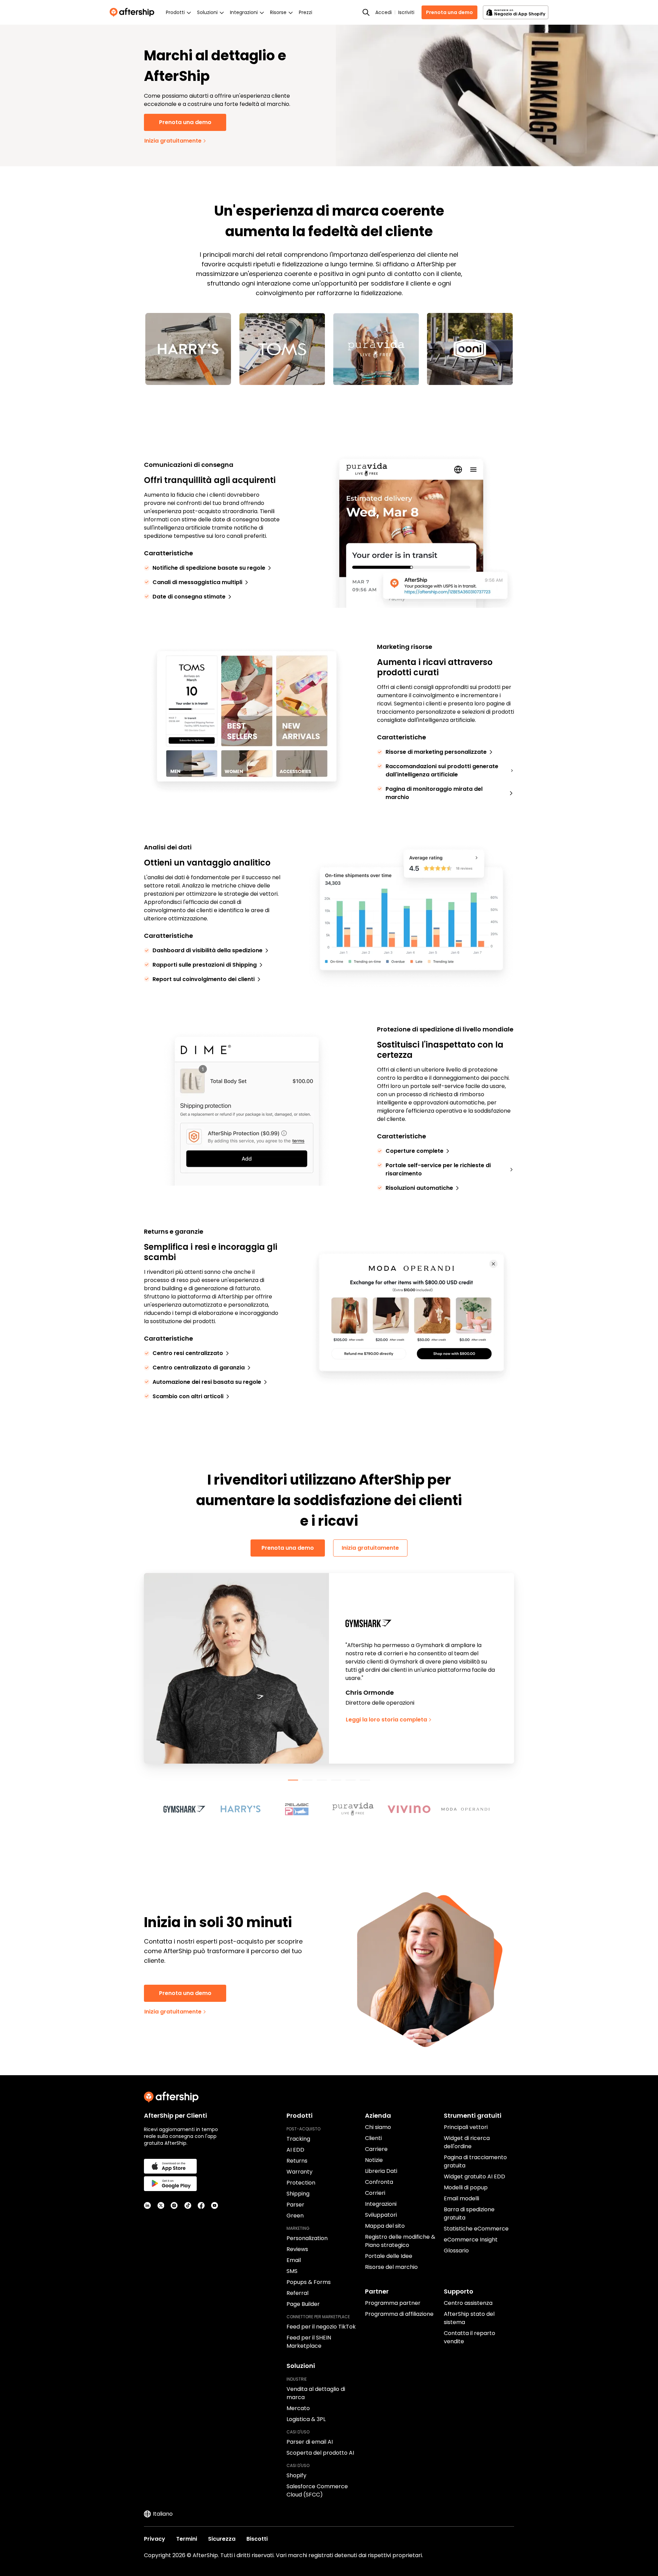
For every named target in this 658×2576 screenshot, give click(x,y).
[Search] (366, 12)
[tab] (293, 1780)
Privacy (155, 2539)
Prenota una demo (449, 12)
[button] (188, 1809)
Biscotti (257, 2539)
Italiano (163, 2514)
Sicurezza (222, 2539)
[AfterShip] (134, 12)
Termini (187, 2539)
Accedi (383, 12)
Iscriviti (406, 12)
